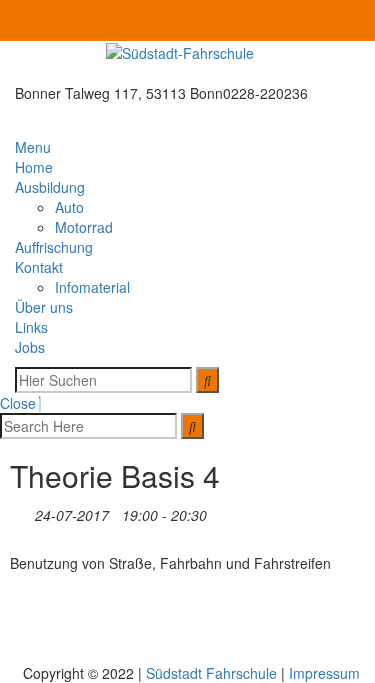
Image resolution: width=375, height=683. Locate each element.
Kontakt (39, 267)
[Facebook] (356, 21)
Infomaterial (92, 287)
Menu (35, 147)
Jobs (30, 347)
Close (20, 403)
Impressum (324, 673)
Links (31, 327)
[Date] (20, 511)
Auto (69, 207)
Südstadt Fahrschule (211, 673)
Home (34, 167)
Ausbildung (50, 187)
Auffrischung (54, 247)
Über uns (44, 307)
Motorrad (84, 227)
